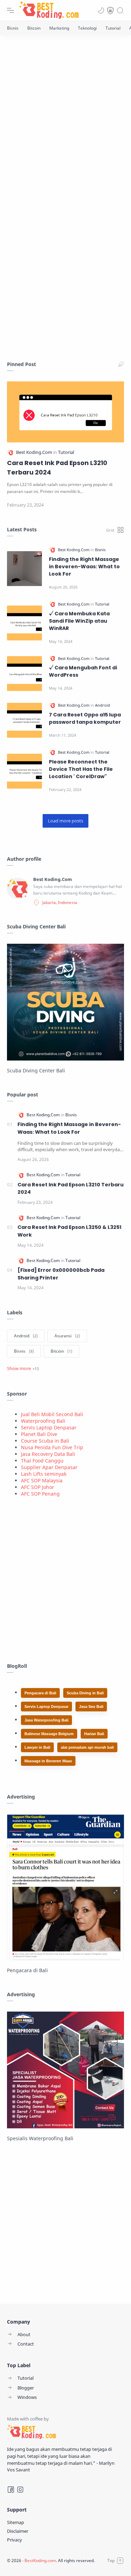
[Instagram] (20, 2490)
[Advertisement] (65, 118)
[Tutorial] (113, 28)
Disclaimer (18, 2531)
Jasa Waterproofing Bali (46, 1720)
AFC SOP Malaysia (42, 1480)
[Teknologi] (87, 28)
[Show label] (23, 1368)
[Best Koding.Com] (35, 452)
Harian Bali (94, 1734)
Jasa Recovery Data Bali (48, 1454)
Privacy (14, 2540)
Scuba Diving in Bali (85, 1693)
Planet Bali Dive (39, 1434)
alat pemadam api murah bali (87, 1747)
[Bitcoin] (34, 28)
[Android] (103, 705)
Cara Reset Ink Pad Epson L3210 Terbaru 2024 (57, 468)
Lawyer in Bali (37, 1747)
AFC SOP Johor (38, 1487)
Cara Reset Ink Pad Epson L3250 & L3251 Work (70, 1231)
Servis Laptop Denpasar (49, 1427)
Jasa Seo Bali (91, 1707)
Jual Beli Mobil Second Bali (52, 1414)
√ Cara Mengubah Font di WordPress (83, 671)
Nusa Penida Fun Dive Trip (52, 1447)
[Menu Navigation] (10, 10)
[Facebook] (11, 2490)
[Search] (120, 10)
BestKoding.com (40, 2560)
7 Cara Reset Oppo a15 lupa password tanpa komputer (85, 718)
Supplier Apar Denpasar (49, 1467)
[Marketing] (59, 28)
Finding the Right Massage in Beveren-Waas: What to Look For (84, 567)
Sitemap (16, 2522)
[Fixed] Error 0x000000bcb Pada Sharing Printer (61, 1274)
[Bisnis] (13, 28)
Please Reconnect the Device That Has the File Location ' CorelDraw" (81, 769)
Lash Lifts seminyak (44, 1474)
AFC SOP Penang (40, 1494)
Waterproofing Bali (43, 1421)
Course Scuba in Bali (45, 1441)
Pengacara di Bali (40, 1693)
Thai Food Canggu (42, 1461)
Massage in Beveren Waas (48, 1761)
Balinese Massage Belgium (49, 1734)
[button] (101, 10)
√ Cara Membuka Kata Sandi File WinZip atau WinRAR (79, 621)
